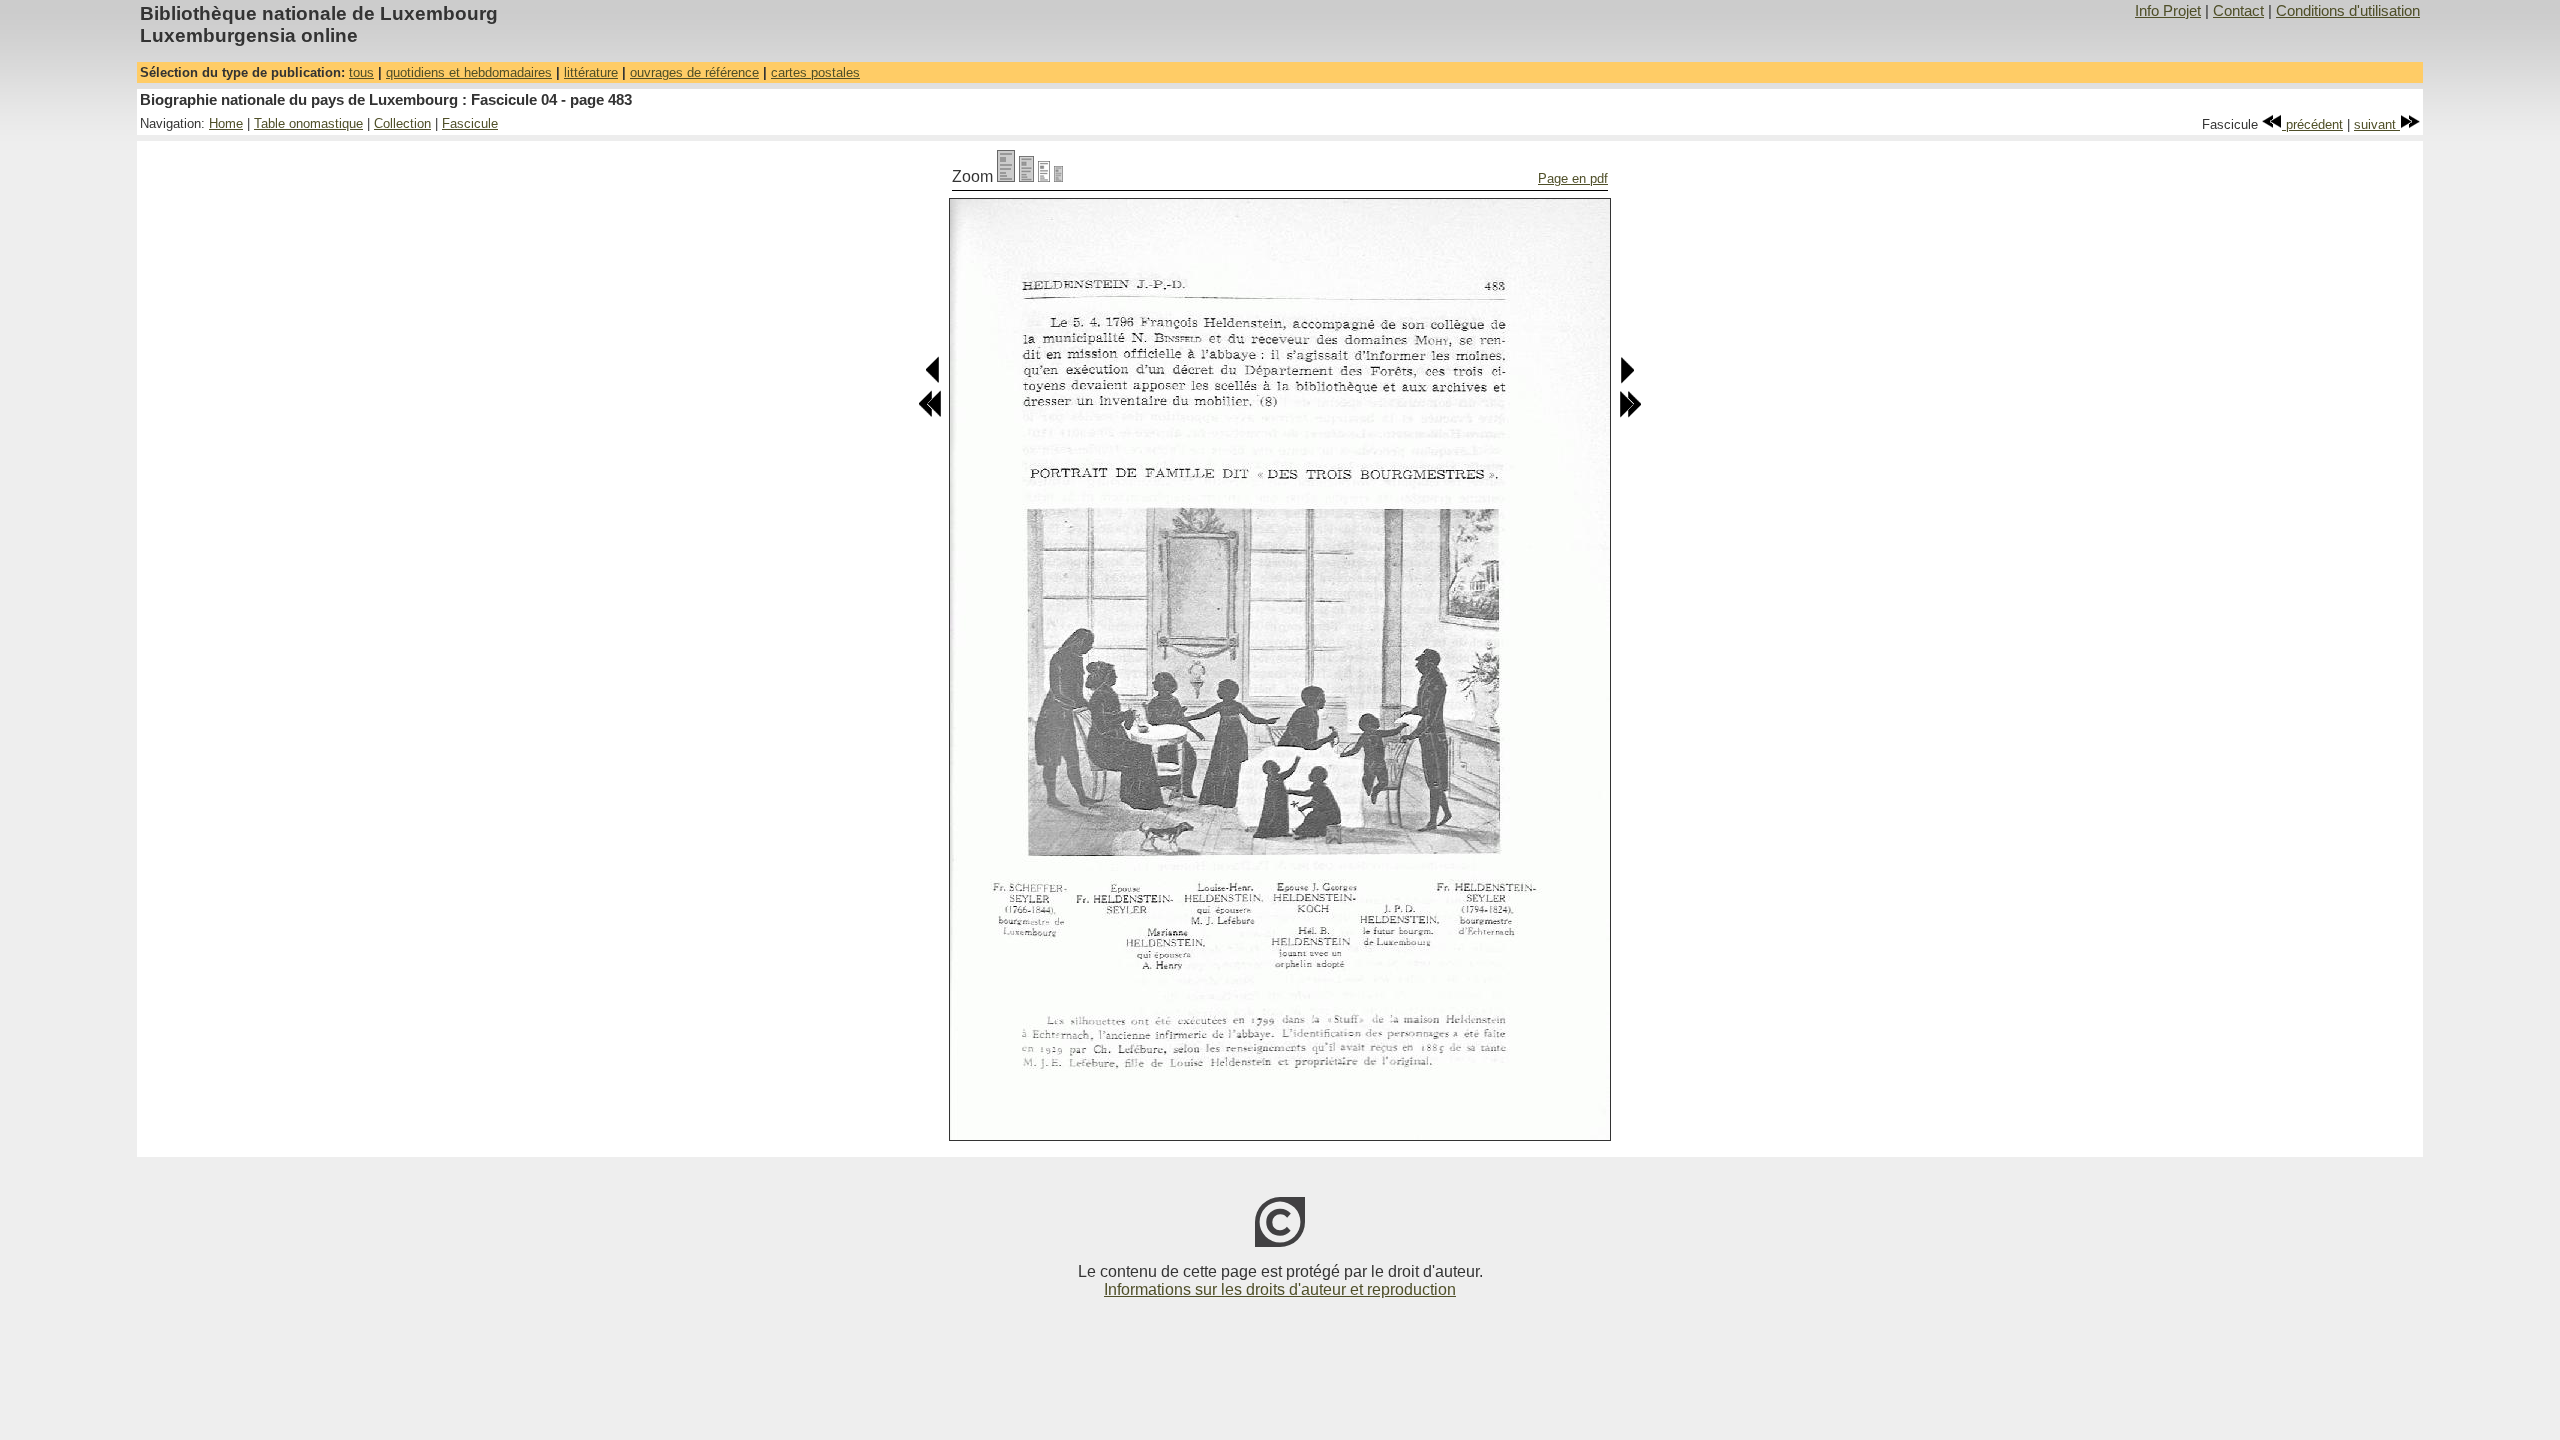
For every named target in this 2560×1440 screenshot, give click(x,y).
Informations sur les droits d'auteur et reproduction (1280, 1289)
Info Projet (2168, 11)
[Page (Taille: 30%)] (1058, 176)
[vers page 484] (1626, 379)
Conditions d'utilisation (2348, 11)
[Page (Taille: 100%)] (1006, 176)
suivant (2377, 124)
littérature (591, 72)
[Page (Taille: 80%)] (1026, 176)
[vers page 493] (1630, 413)
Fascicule (470, 123)
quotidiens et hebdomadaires (469, 72)
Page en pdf (1573, 178)
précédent (2312, 124)
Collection (402, 123)
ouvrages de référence (694, 72)
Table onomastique (308, 123)
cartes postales (815, 72)
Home (226, 123)
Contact (2238, 11)
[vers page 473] (930, 413)
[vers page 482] (933, 379)
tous (361, 72)
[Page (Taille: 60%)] (1044, 176)
